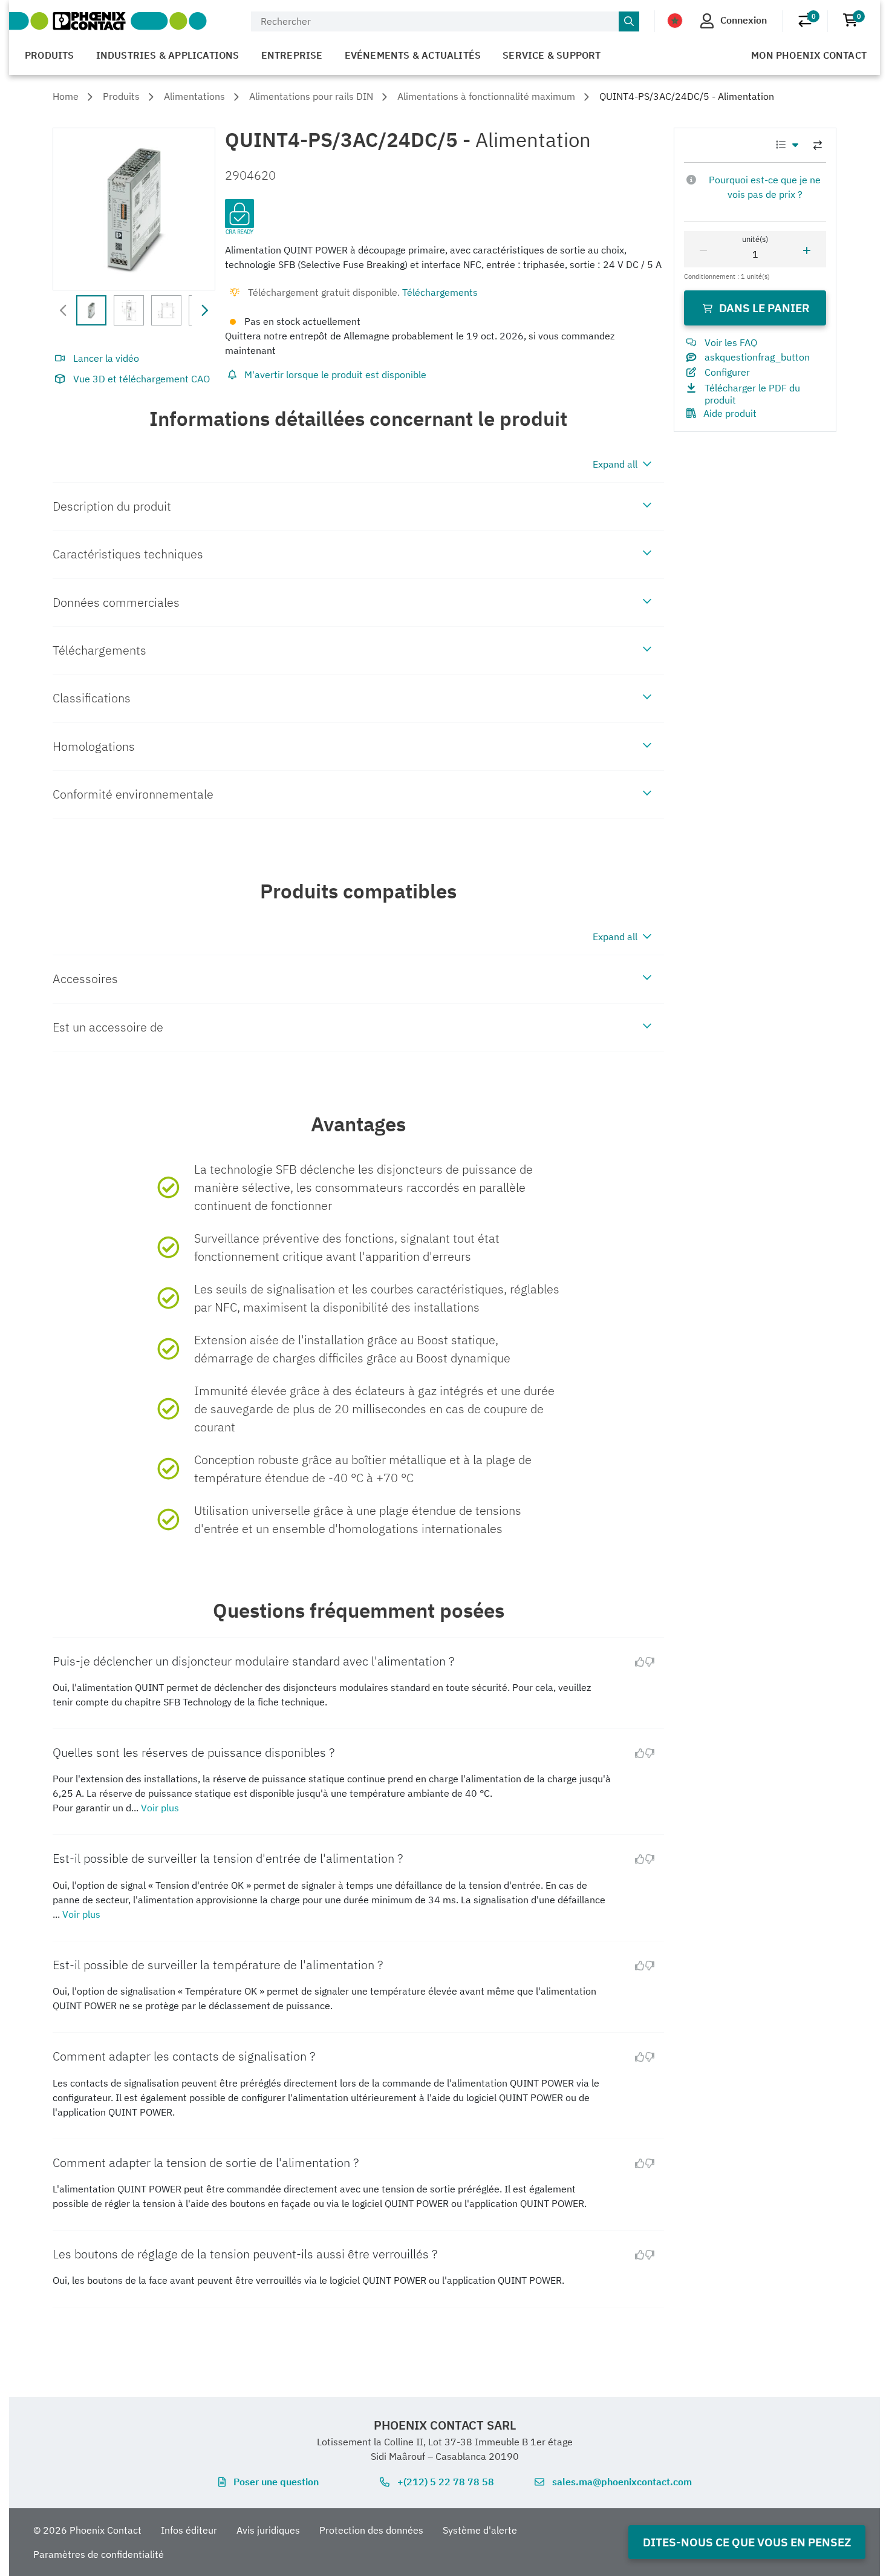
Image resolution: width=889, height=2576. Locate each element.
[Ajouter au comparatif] (818, 145)
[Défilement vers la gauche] (63, 310)
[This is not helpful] (654, 1662)
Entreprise (292, 55)
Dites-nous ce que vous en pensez (747, 2542)
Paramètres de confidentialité (99, 2554)
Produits (50, 55)
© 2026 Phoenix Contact (87, 2530)
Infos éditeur (189, 2530)
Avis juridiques (268, 2530)
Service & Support (552, 55)
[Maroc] (675, 21)
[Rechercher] (629, 22)
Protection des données (371, 2530)
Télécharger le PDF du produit (752, 394)
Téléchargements (440, 292)
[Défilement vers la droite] (204, 310)
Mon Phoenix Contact (809, 55)
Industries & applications (168, 55)
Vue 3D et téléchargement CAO (142, 379)
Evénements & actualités (413, 55)
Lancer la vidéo (106, 358)
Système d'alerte (480, 2530)
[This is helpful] (635, 1662)
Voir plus (160, 1808)
